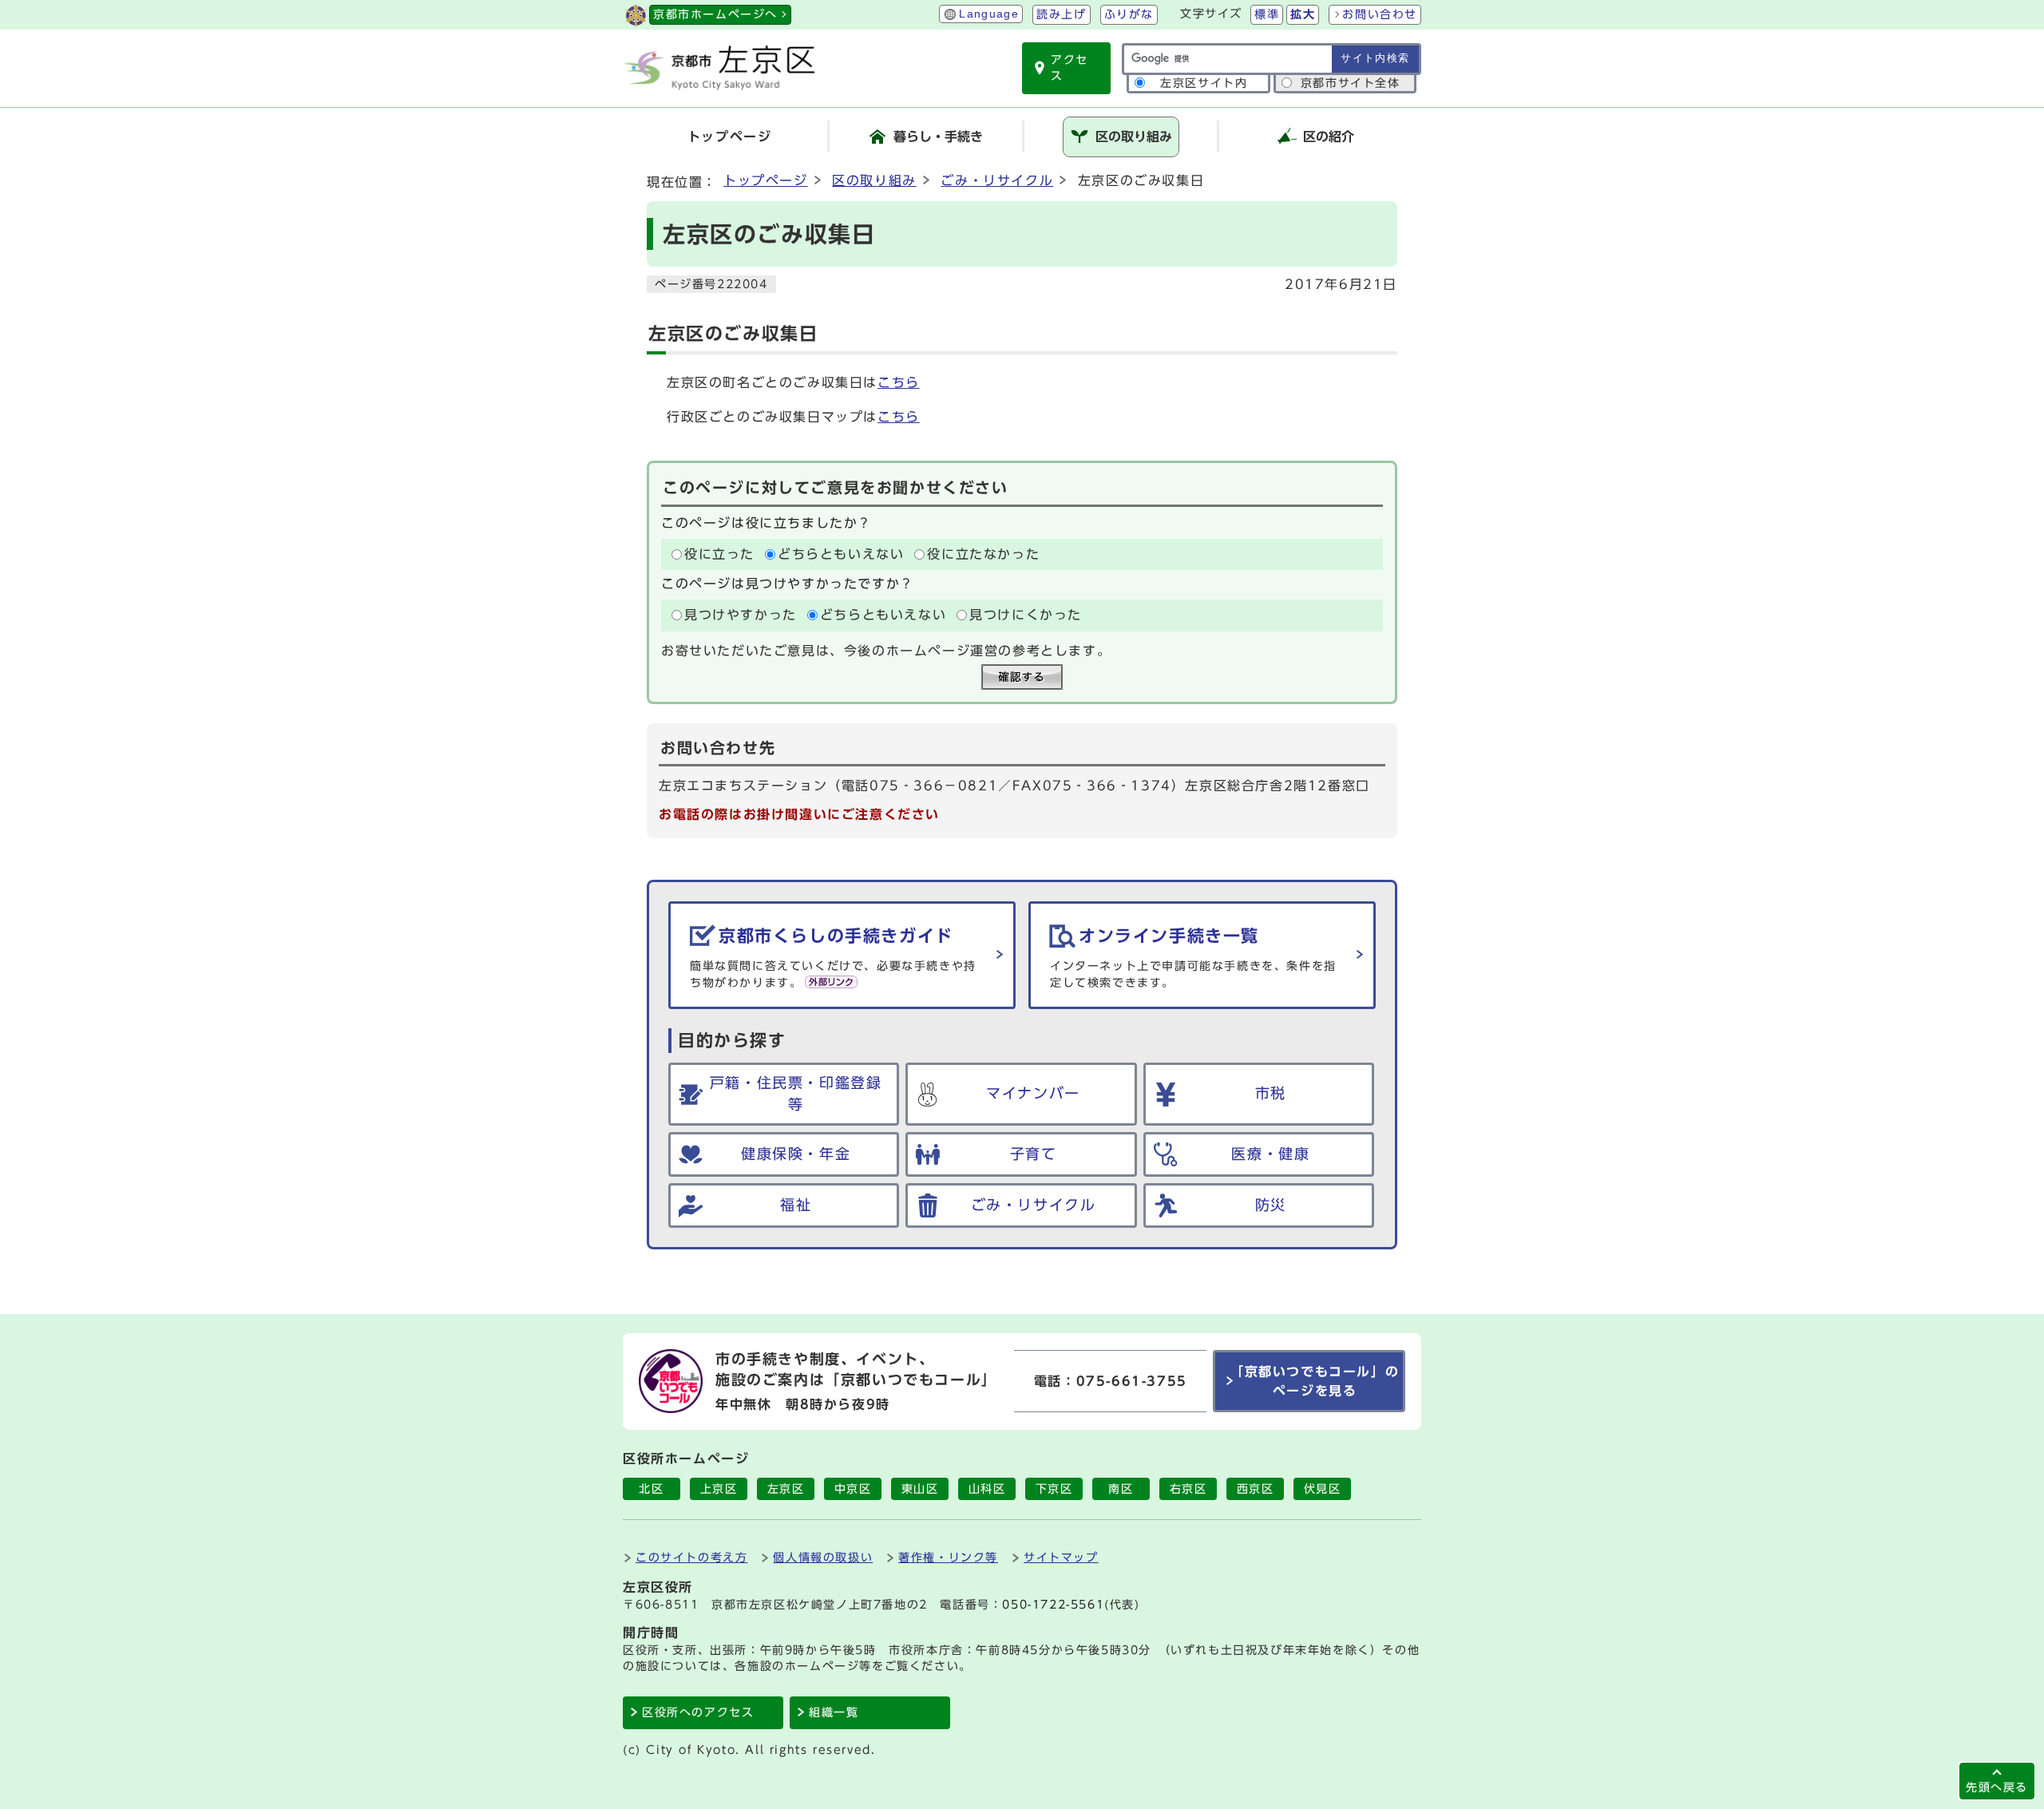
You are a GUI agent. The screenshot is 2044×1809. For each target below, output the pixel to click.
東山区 (920, 1489)
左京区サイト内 (1204, 83)
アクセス (1070, 68)
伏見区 (1323, 1489)
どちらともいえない (841, 554)
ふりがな (1129, 14)
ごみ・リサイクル (997, 180)
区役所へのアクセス (698, 1712)
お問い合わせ (1380, 14)
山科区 (987, 1489)
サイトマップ (1061, 1557)
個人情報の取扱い (823, 1557)
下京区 (1054, 1489)
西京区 (1256, 1489)
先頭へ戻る (1997, 1787)
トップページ (766, 180)
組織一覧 (834, 1712)
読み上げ (1061, 14)
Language (989, 14)
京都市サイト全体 (1351, 83)
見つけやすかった (741, 616)
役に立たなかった (983, 554)
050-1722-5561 (1053, 1605)
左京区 (786, 1489)
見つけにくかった (1026, 616)
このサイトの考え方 (691, 1557)
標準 (1267, 14)
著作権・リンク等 (948, 1557)
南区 (1121, 1489)
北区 (651, 1489)
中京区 (853, 1489)
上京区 (719, 1489)
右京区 (1188, 1489)
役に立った (719, 554)
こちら (899, 382)
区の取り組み (874, 180)
